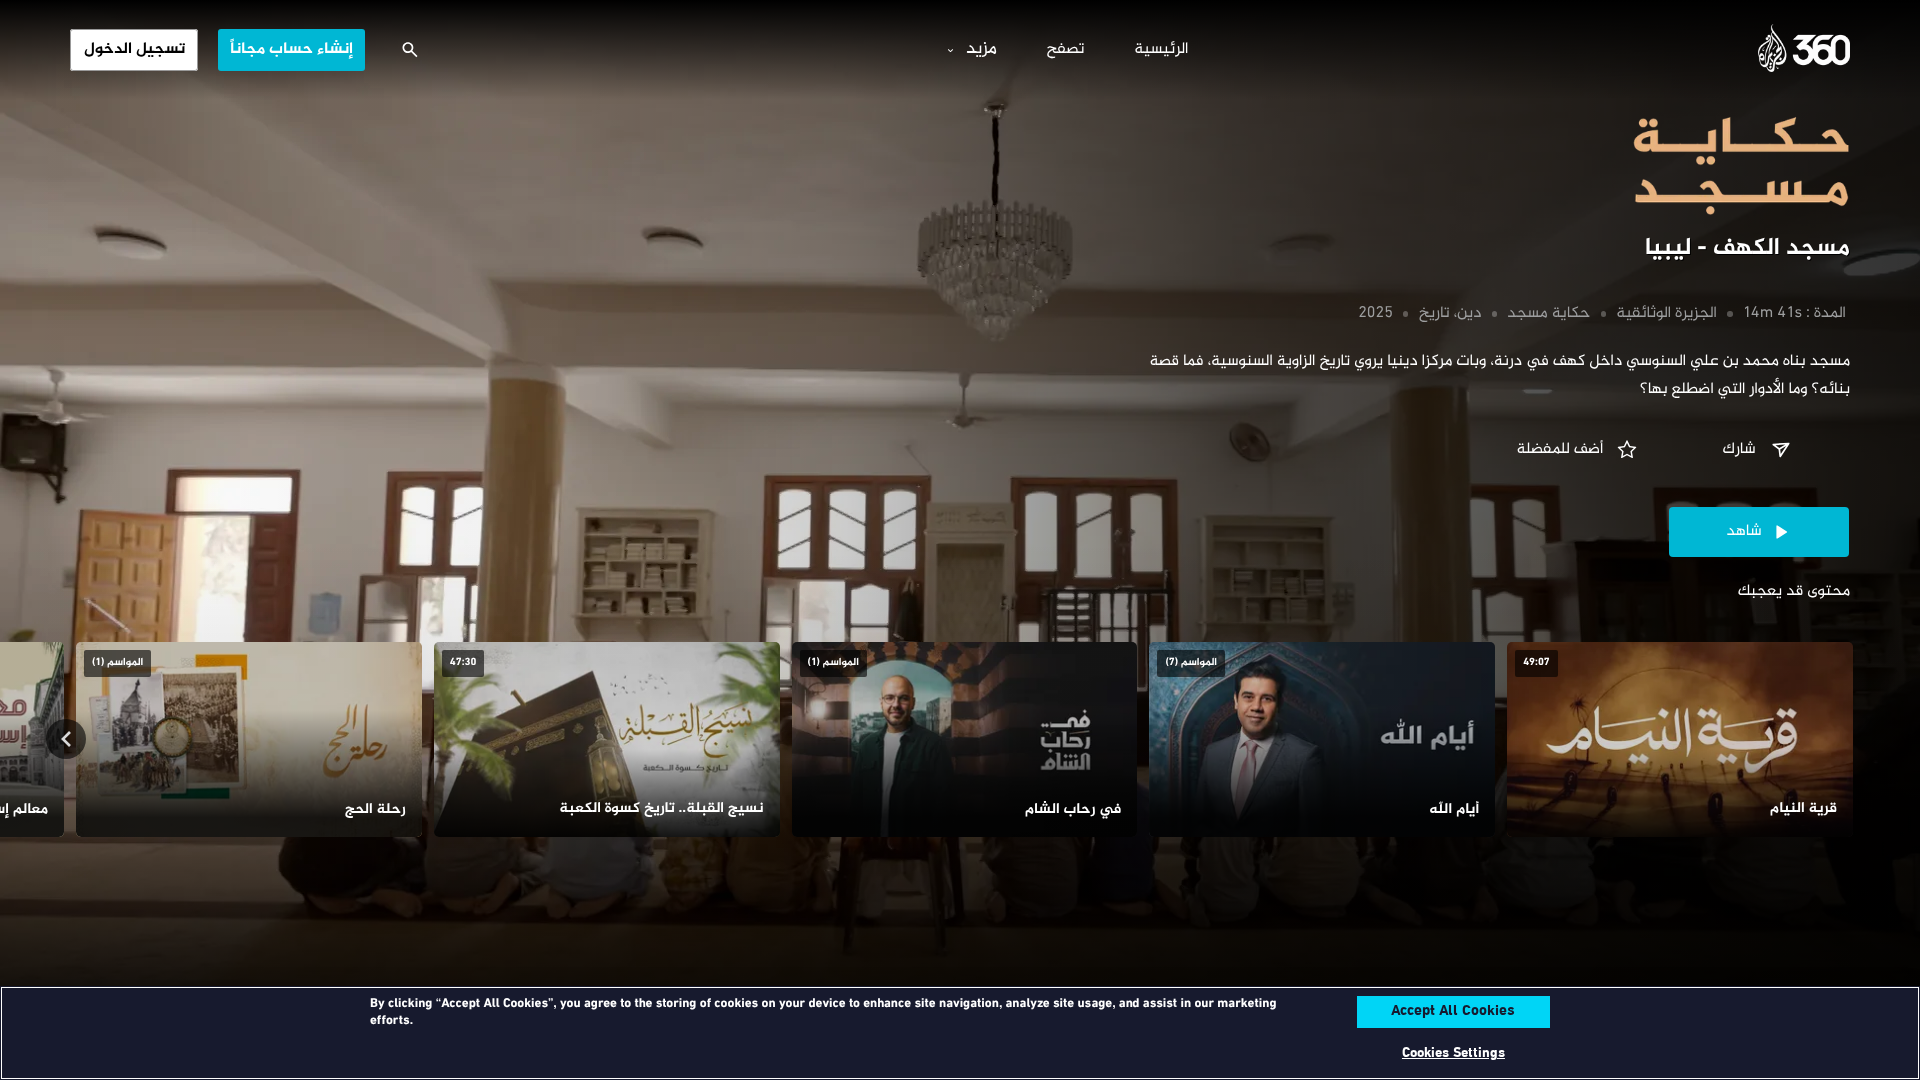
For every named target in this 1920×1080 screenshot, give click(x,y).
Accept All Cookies (1453, 1012)
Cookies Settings (1453, 1053)
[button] (1759, 450)
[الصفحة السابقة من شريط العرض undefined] (1854, 739)
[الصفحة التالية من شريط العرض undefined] (66, 739)
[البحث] (410, 50)
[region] (960, 1033)
